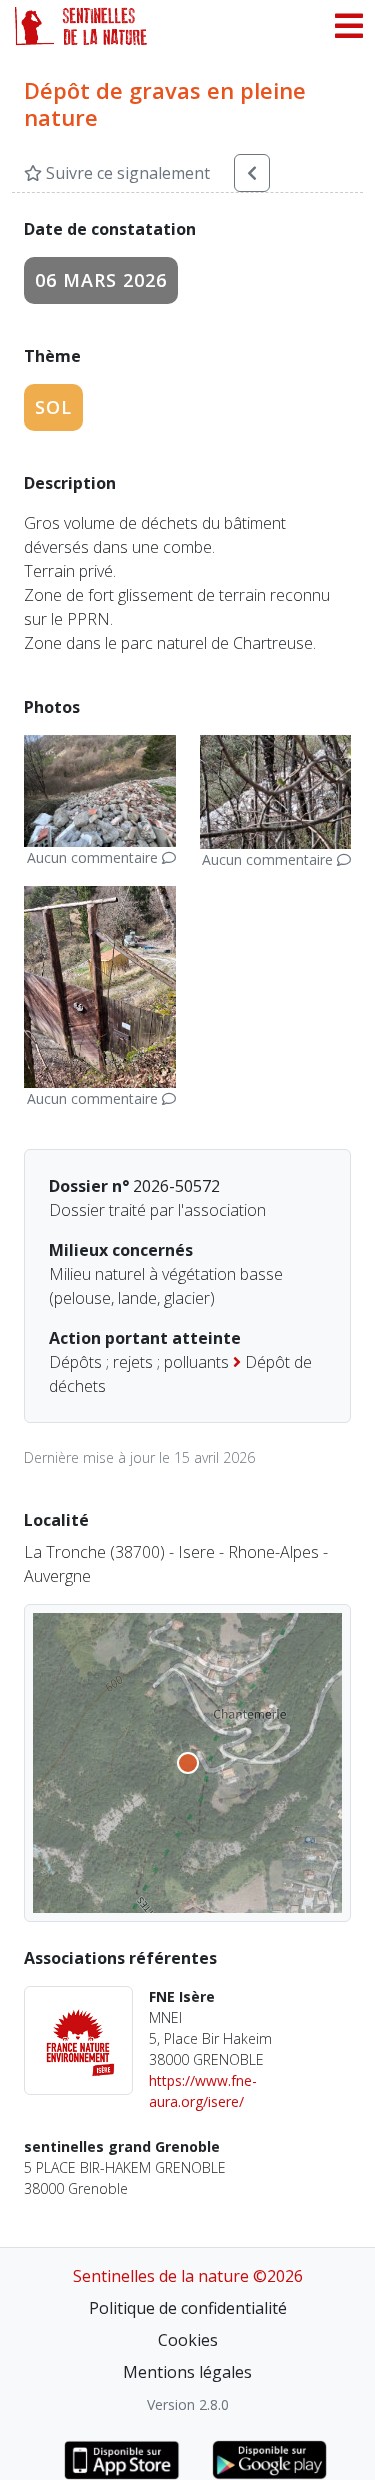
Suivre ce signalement (126, 173)
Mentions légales (187, 2372)
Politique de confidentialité (188, 2308)
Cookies (188, 2340)
